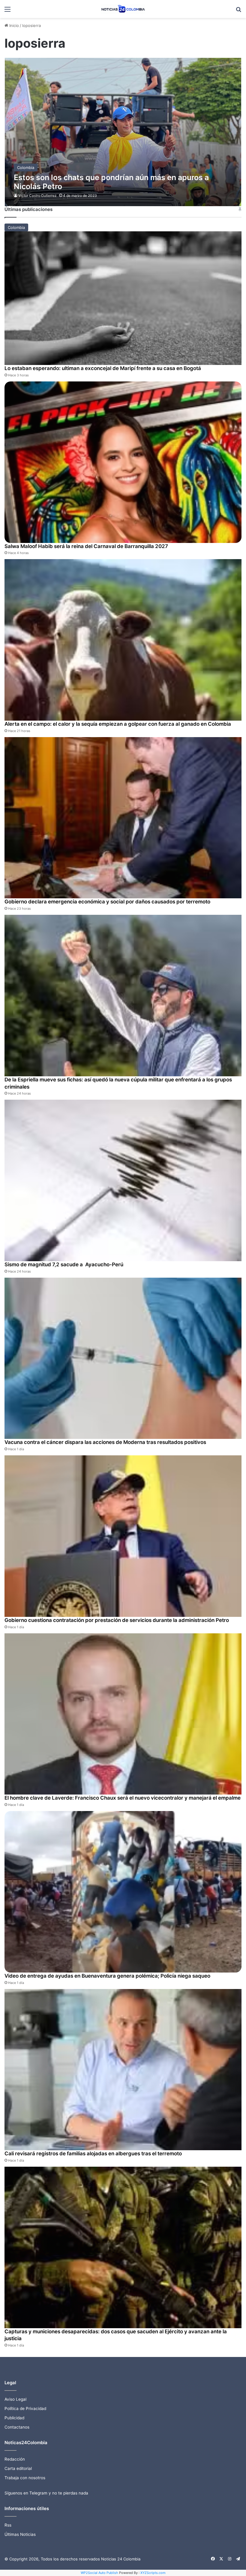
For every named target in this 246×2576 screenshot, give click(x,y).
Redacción (15, 2459)
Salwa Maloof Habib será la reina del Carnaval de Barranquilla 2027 (86, 546)
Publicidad (14, 2418)
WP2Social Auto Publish (99, 2573)
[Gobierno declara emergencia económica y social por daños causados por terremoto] (123, 818)
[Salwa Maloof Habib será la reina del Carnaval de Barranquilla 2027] (123, 462)
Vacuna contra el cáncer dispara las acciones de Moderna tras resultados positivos (105, 1442)
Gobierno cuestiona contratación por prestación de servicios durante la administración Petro (117, 1620)
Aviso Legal (15, 2399)
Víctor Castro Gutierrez (37, 196)
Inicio (13, 25)
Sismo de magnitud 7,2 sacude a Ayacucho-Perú (64, 1264)
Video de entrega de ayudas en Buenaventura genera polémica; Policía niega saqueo (107, 1976)
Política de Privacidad (25, 2409)
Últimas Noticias (20, 2534)
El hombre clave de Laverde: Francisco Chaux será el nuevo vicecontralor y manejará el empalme (123, 1798)
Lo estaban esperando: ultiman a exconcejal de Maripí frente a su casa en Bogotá (103, 368)
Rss (8, 2525)
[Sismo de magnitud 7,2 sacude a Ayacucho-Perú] (123, 1180)
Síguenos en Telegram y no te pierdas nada (46, 2493)
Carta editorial (18, 2468)
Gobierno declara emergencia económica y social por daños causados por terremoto (107, 902)
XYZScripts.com (153, 2573)
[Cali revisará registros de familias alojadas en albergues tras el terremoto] (123, 2070)
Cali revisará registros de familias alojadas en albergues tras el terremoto (93, 2154)
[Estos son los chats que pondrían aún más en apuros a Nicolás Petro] (123, 132)
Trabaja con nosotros (25, 2478)
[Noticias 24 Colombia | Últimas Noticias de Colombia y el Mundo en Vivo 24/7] (123, 9)
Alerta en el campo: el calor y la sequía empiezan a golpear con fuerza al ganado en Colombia (118, 724)
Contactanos (17, 2427)
